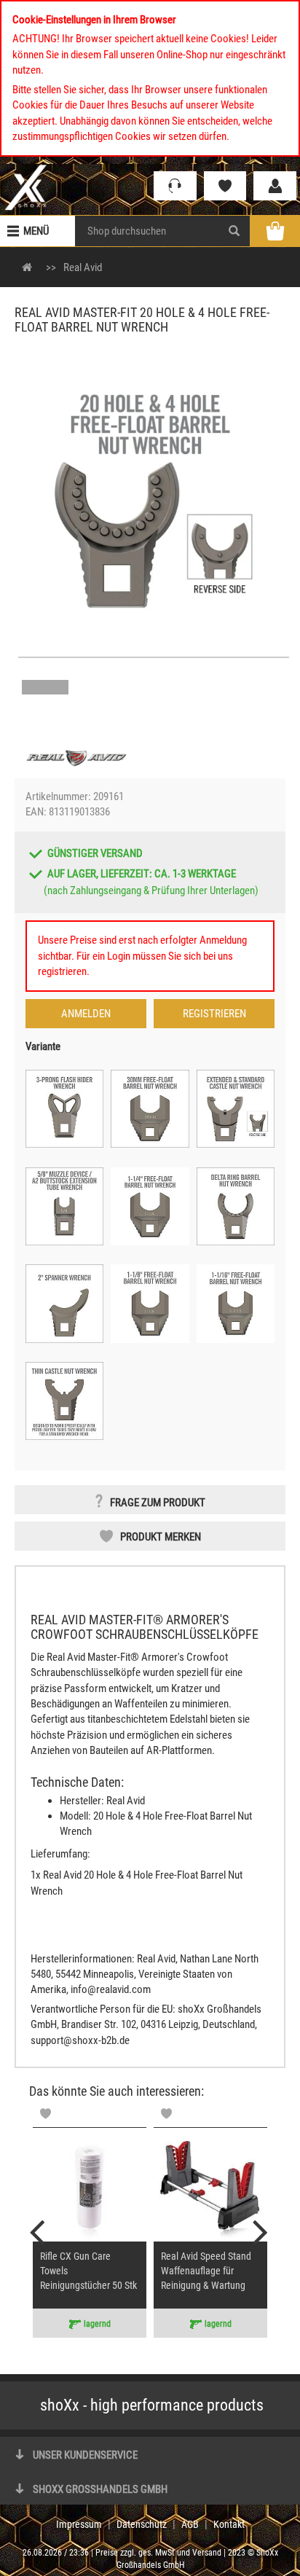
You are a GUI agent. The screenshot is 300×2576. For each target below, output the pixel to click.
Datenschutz (142, 2524)
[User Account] (275, 186)
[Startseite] (26, 187)
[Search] (234, 231)
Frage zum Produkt (158, 1503)
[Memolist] (46, 2114)
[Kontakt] (175, 186)
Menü (36, 231)
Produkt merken (161, 1537)
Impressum (79, 2524)
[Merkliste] (225, 186)
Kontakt (229, 2524)
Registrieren (214, 1014)
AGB (190, 2524)
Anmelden (86, 1014)
